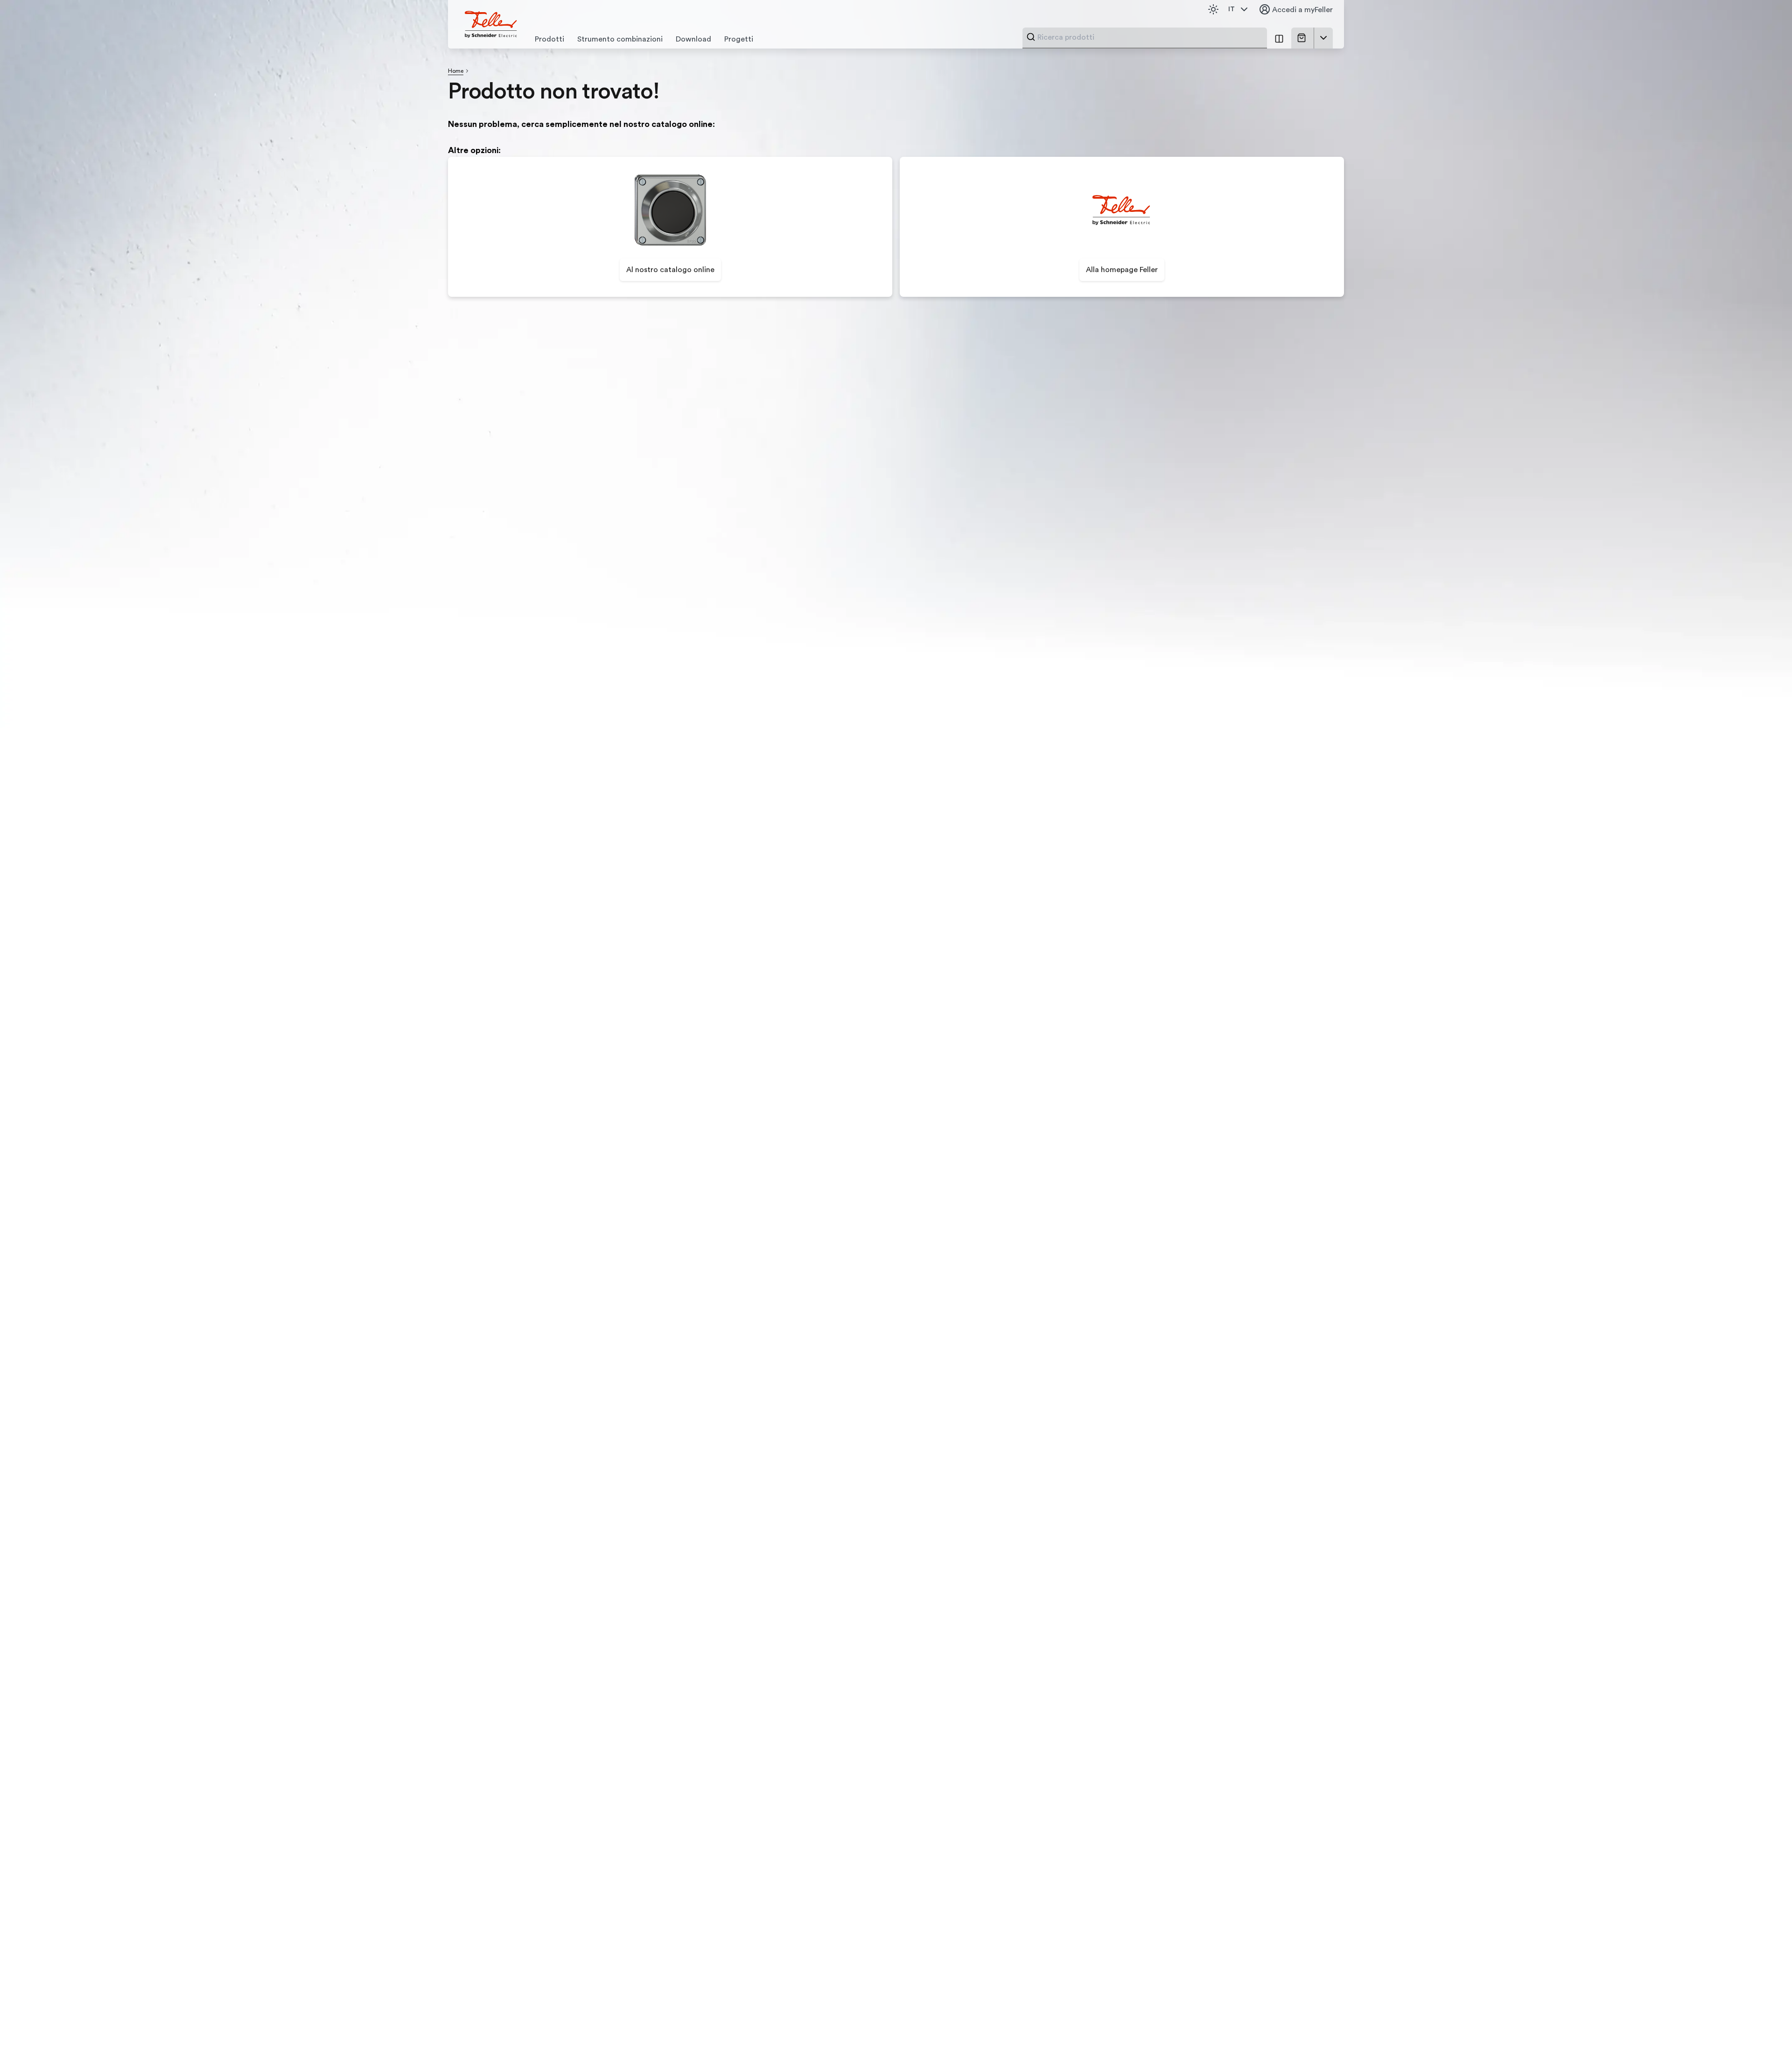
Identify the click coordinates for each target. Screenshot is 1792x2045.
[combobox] (1149, 37)
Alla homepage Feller (1122, 270)
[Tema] (1213, 9)
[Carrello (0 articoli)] (1303, 38)
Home (456, 71)
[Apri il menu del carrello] (1323, 38)
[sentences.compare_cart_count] (1279, 38)
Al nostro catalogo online (670, 270)
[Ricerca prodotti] (1031, 37)
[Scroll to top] (1765, 2019)
